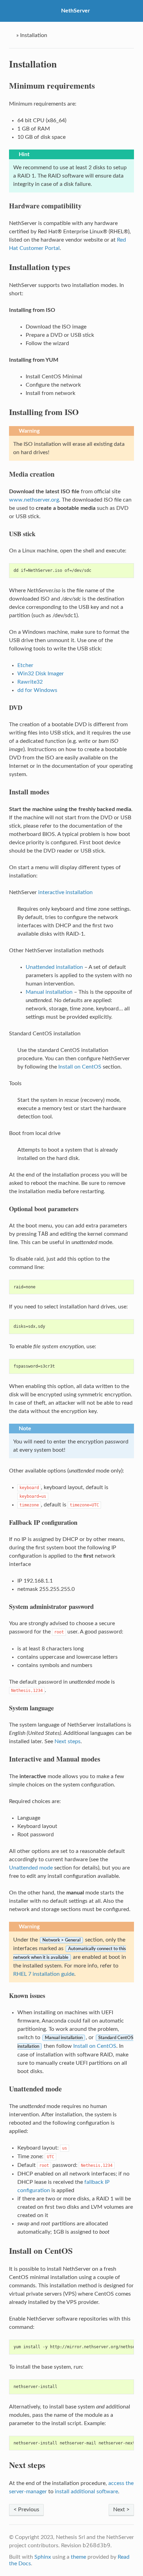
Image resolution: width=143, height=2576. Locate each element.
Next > (121, 2510)
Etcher (25, 665)
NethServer (75, 11)
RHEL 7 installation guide (44, 1974)
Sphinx (43, 2557)
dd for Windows (37, 690)
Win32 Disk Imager (41, 674)
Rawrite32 (30, 682)
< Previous (26, 2510)
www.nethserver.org (34, 500)
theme (78, 2557)
